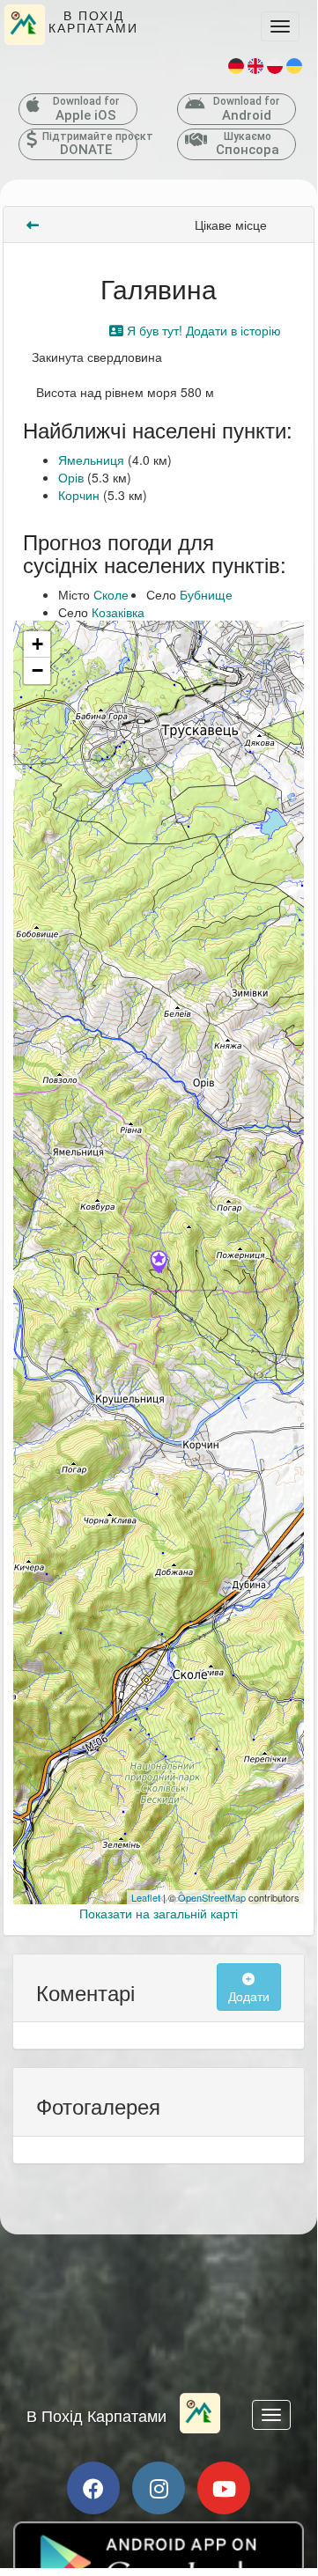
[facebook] (93, 2488)
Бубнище (206, 594)
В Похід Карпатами (96, 2415)
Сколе (111, 594)
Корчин (79, 495)
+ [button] (37, 644)
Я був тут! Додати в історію (202, 330)
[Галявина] (159, 1263)
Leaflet (146, 1897)
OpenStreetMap (212, 1897)
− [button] (37, 670)
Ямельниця (91, 460)
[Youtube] (224, 2488)
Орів (71, 477)
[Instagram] (159, 2488)
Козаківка (118, 612)
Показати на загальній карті (159, 1913)
